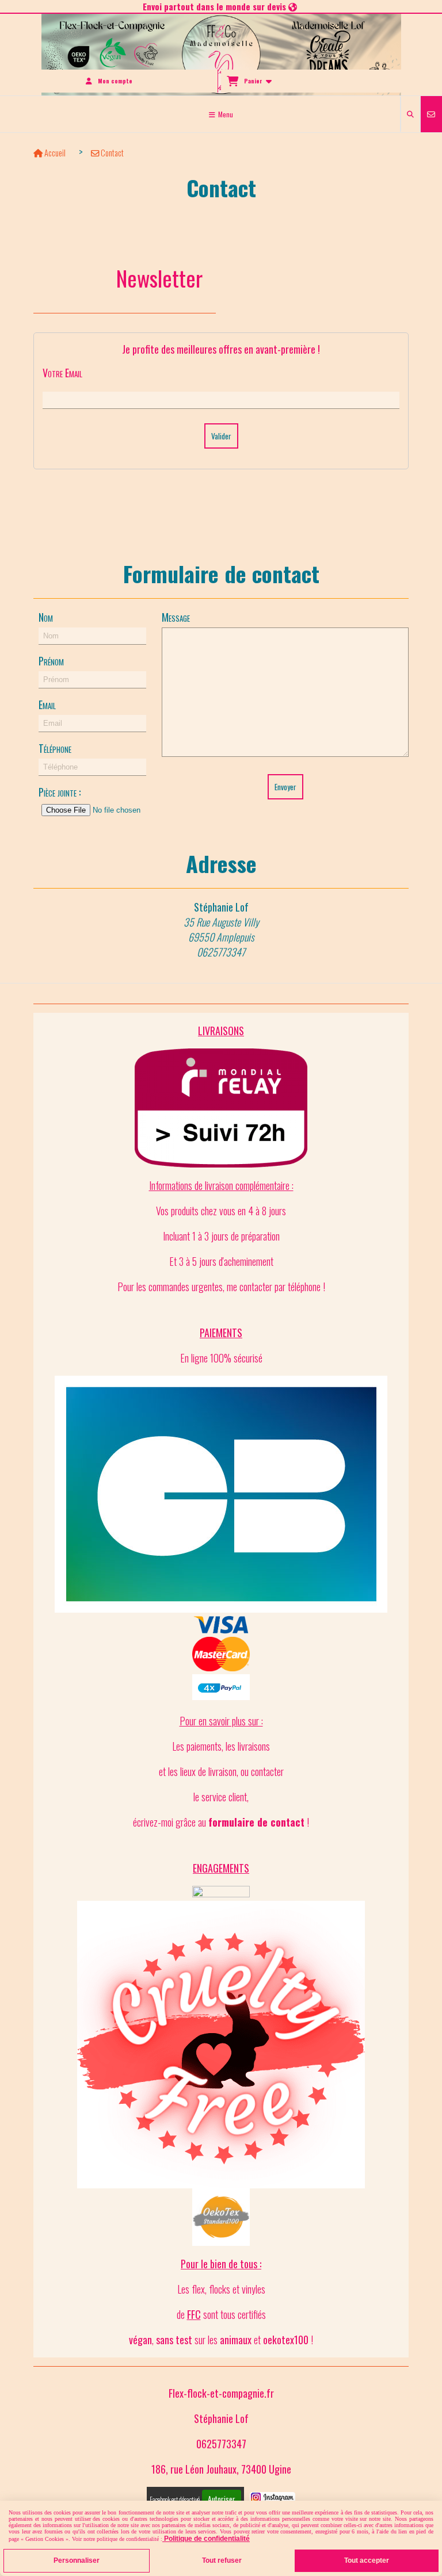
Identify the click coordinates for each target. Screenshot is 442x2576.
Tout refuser (222, 2560)
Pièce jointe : (60, 792)
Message (176, 617)
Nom (46, 617)
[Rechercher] (410, 114)
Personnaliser (77, 2560)
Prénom (51, 661)
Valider (221, 436)
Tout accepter (367, 2560)
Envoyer (285, 787)
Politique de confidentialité (206, 2539)
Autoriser (222, 2499)
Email (47, 705)
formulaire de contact (256, 1822)
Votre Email (62, 373)
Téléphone (55, 748)
